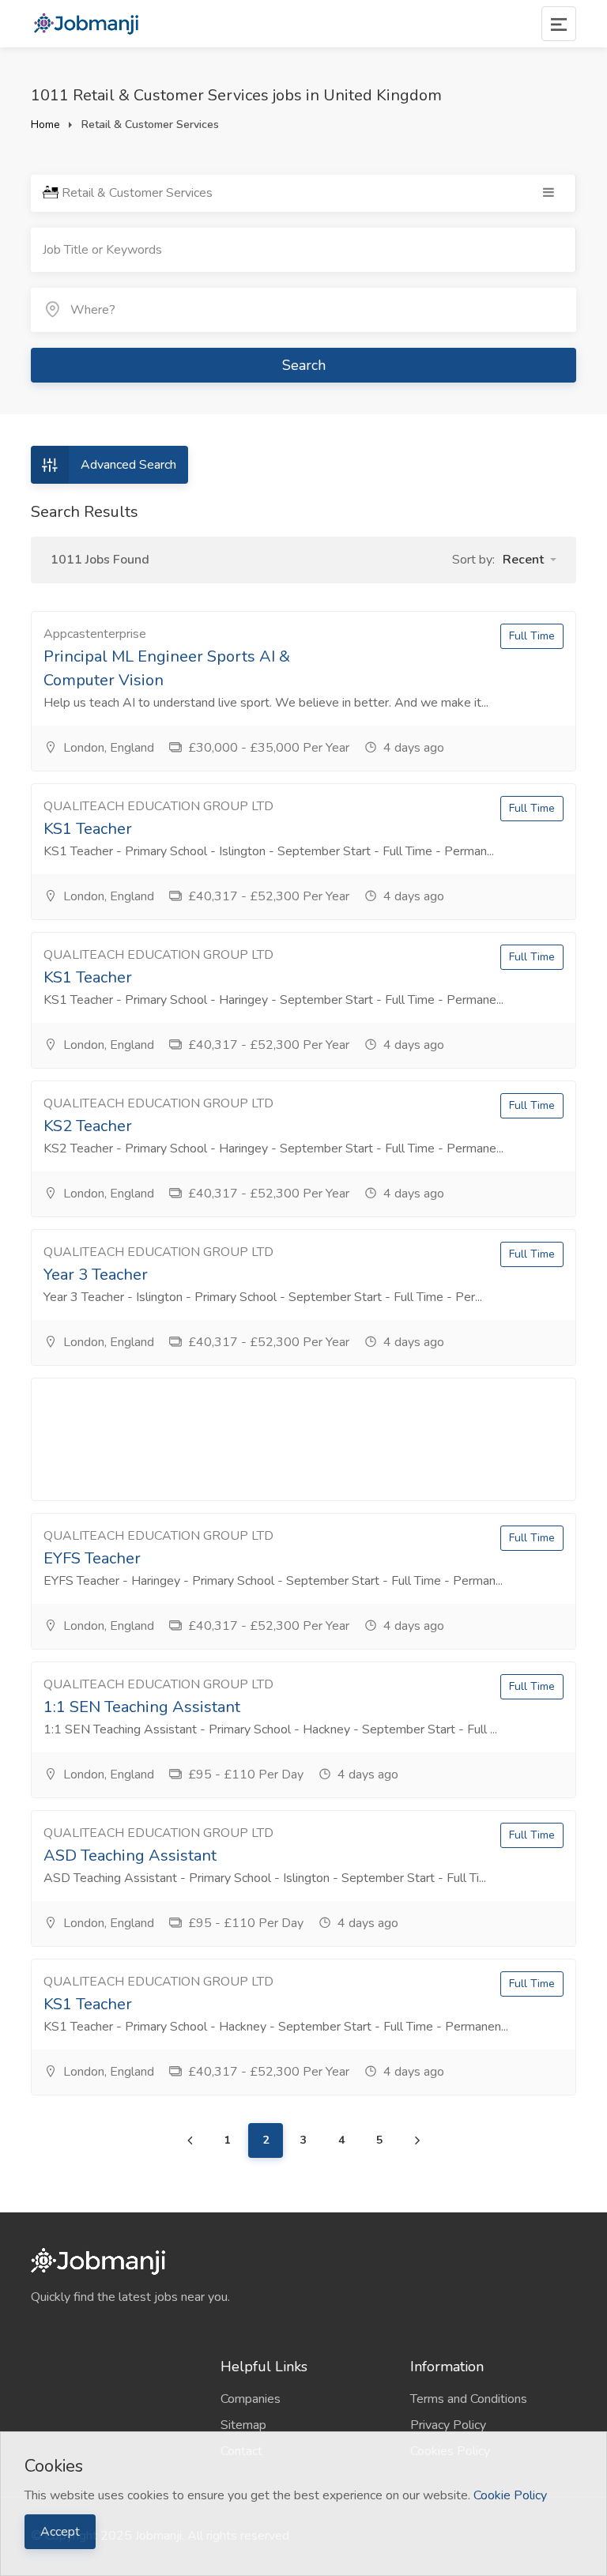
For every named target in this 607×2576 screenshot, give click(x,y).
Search (304, 365)
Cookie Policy (510, 2495)
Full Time (532, 636)
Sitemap (243, 2425)
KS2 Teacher (88, 1126)
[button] (530, 560)
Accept (60, 2532)
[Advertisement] (303, 1439)
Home (45, 124)
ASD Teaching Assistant (130, 1856)
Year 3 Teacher (96, 1275)
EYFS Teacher (92, 1558)
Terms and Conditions (469, 2399)
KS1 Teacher (88, 829)
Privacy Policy (448, 2425)
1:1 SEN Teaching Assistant (142, 1707)
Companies (251, 2399)
